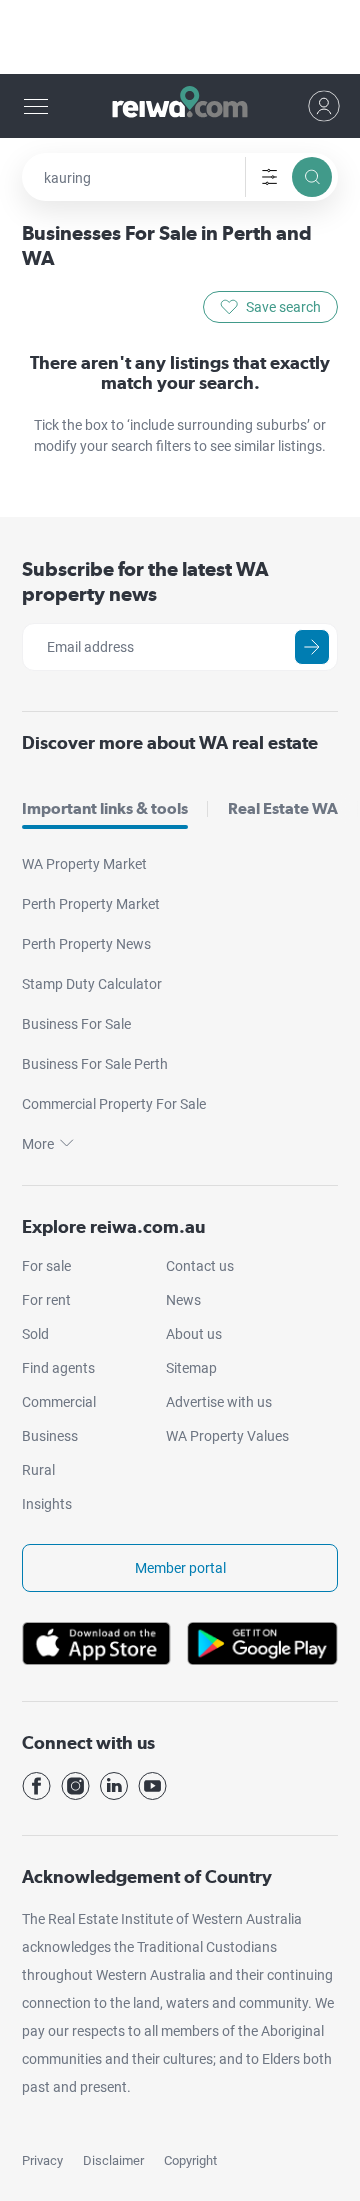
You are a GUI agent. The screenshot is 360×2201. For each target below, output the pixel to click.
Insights (47, 1504)
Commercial (59, 1402)
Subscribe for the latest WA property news (145, 581)
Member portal (180, 1568)
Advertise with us (219, 1402)
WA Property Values (227, 1436)
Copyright (190, 2160)
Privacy (42, 2160)
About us (194, 1334)
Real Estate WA (283, 808)
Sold (35, 1334)
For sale (46, 1266)
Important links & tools (105, 808)
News (183, 1300)
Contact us (200, 1266)
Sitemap (191, 1368)
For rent (46, 1300)
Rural (38, 1470)
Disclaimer (113, 2160)
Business (50, 1436)
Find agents (58, 1368)
